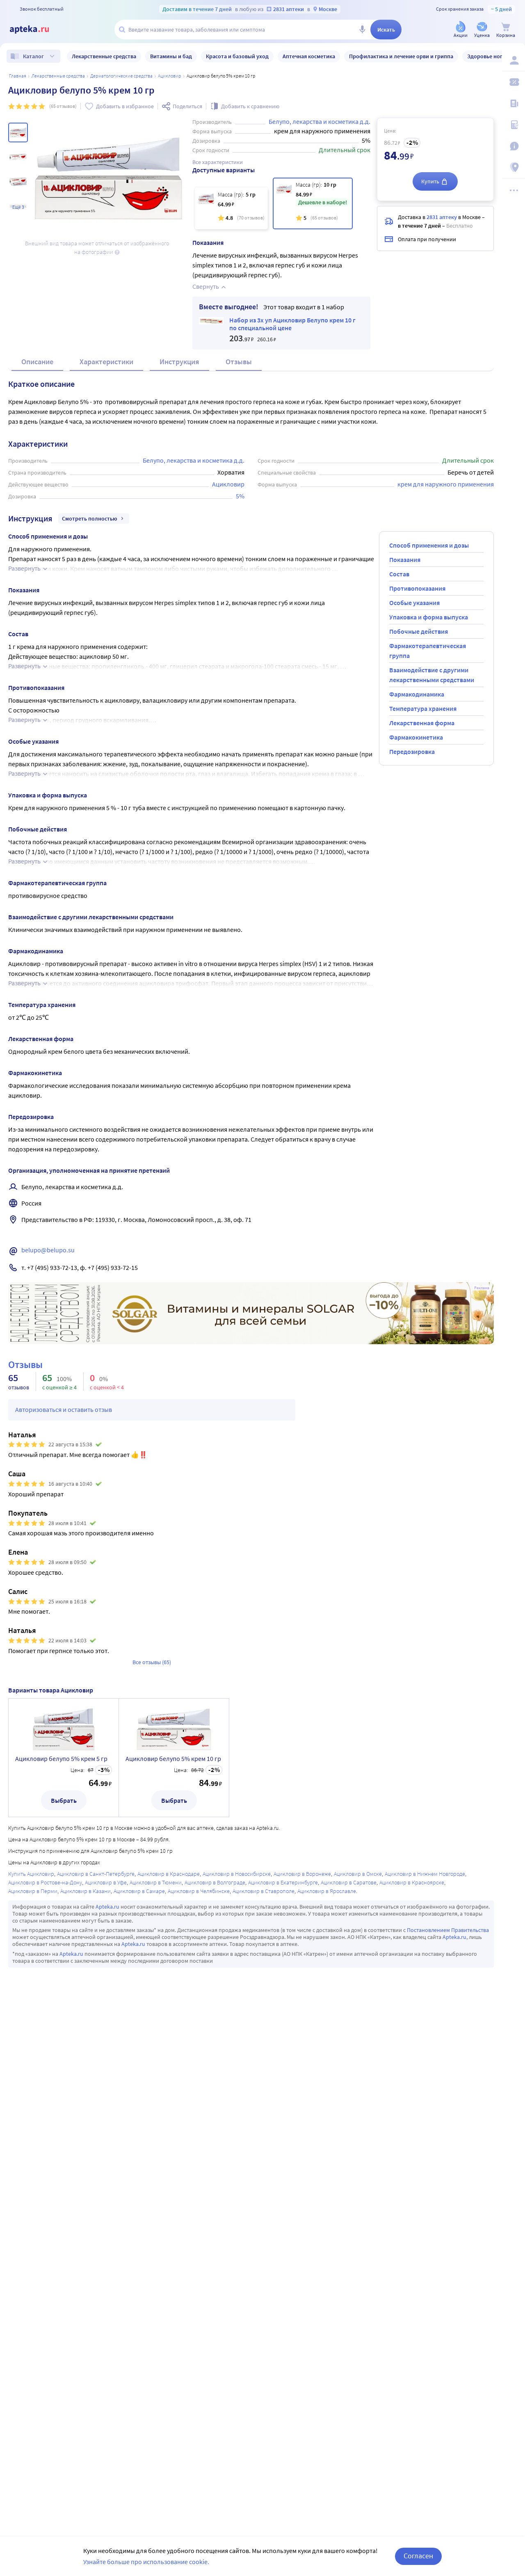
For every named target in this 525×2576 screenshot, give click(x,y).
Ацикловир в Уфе (106, 1882)
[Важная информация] (514, 146)
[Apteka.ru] (36, 30)
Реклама (482, 1288)
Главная (18, 76)
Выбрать (64, 1800)
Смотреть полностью (90, 518)
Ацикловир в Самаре (139, 1891)
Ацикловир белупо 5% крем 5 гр (61, 1758)
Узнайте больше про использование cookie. (146, 2562)
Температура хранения (423, 708)
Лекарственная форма (422, 723)
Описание (37, 362)
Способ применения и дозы (429, 545)
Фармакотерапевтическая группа (428, 651)
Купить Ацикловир (31, 1874)
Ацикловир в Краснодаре (169, 1874)
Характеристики (106, 362)
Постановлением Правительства (448, 1930)
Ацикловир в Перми (33, 1891)
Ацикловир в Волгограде (215, 1882)
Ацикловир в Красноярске (412, 1882)
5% (240, 496)
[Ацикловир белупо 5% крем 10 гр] (313, 203)
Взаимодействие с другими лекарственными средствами (432, 675)
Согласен (418, 2556)
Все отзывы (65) (152, 1662)
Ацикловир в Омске (358, 1874)
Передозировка (412, 751)
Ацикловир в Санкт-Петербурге (96, 1874)
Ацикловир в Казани (86, 1891)
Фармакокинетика (416, 737)
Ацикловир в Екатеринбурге (283, 1882)
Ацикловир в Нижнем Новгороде (425, 1874)
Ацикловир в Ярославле (327, 1891)
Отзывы (239, 362)
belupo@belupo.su (48, 1250)
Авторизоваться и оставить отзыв (64, 1409)
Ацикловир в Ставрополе (264, 1891)
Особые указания (414, 603)
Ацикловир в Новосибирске (237, 1874)
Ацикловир (170, 76)
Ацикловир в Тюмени (156, 1882)
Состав (399, 574)
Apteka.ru (107, 1907)
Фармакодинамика (417, 694)
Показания (405, 560)
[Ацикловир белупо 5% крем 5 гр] (231, 208)
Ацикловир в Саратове (349, 1882)
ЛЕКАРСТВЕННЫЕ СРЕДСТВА (58, 76)
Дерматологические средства (121, 76)
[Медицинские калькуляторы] (514, 125)
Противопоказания (417, 588)
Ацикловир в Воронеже (302, 1874)
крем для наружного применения (446, 484)
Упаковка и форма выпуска (429, 617)
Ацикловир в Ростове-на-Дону (45, 1882)
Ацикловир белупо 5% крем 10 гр (173, 1758)
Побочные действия (419, 631)
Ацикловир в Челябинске (199, 1891)
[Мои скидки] (514, 82)
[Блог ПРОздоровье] (514, 103)
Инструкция (179, 362)
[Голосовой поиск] (362, 30)
